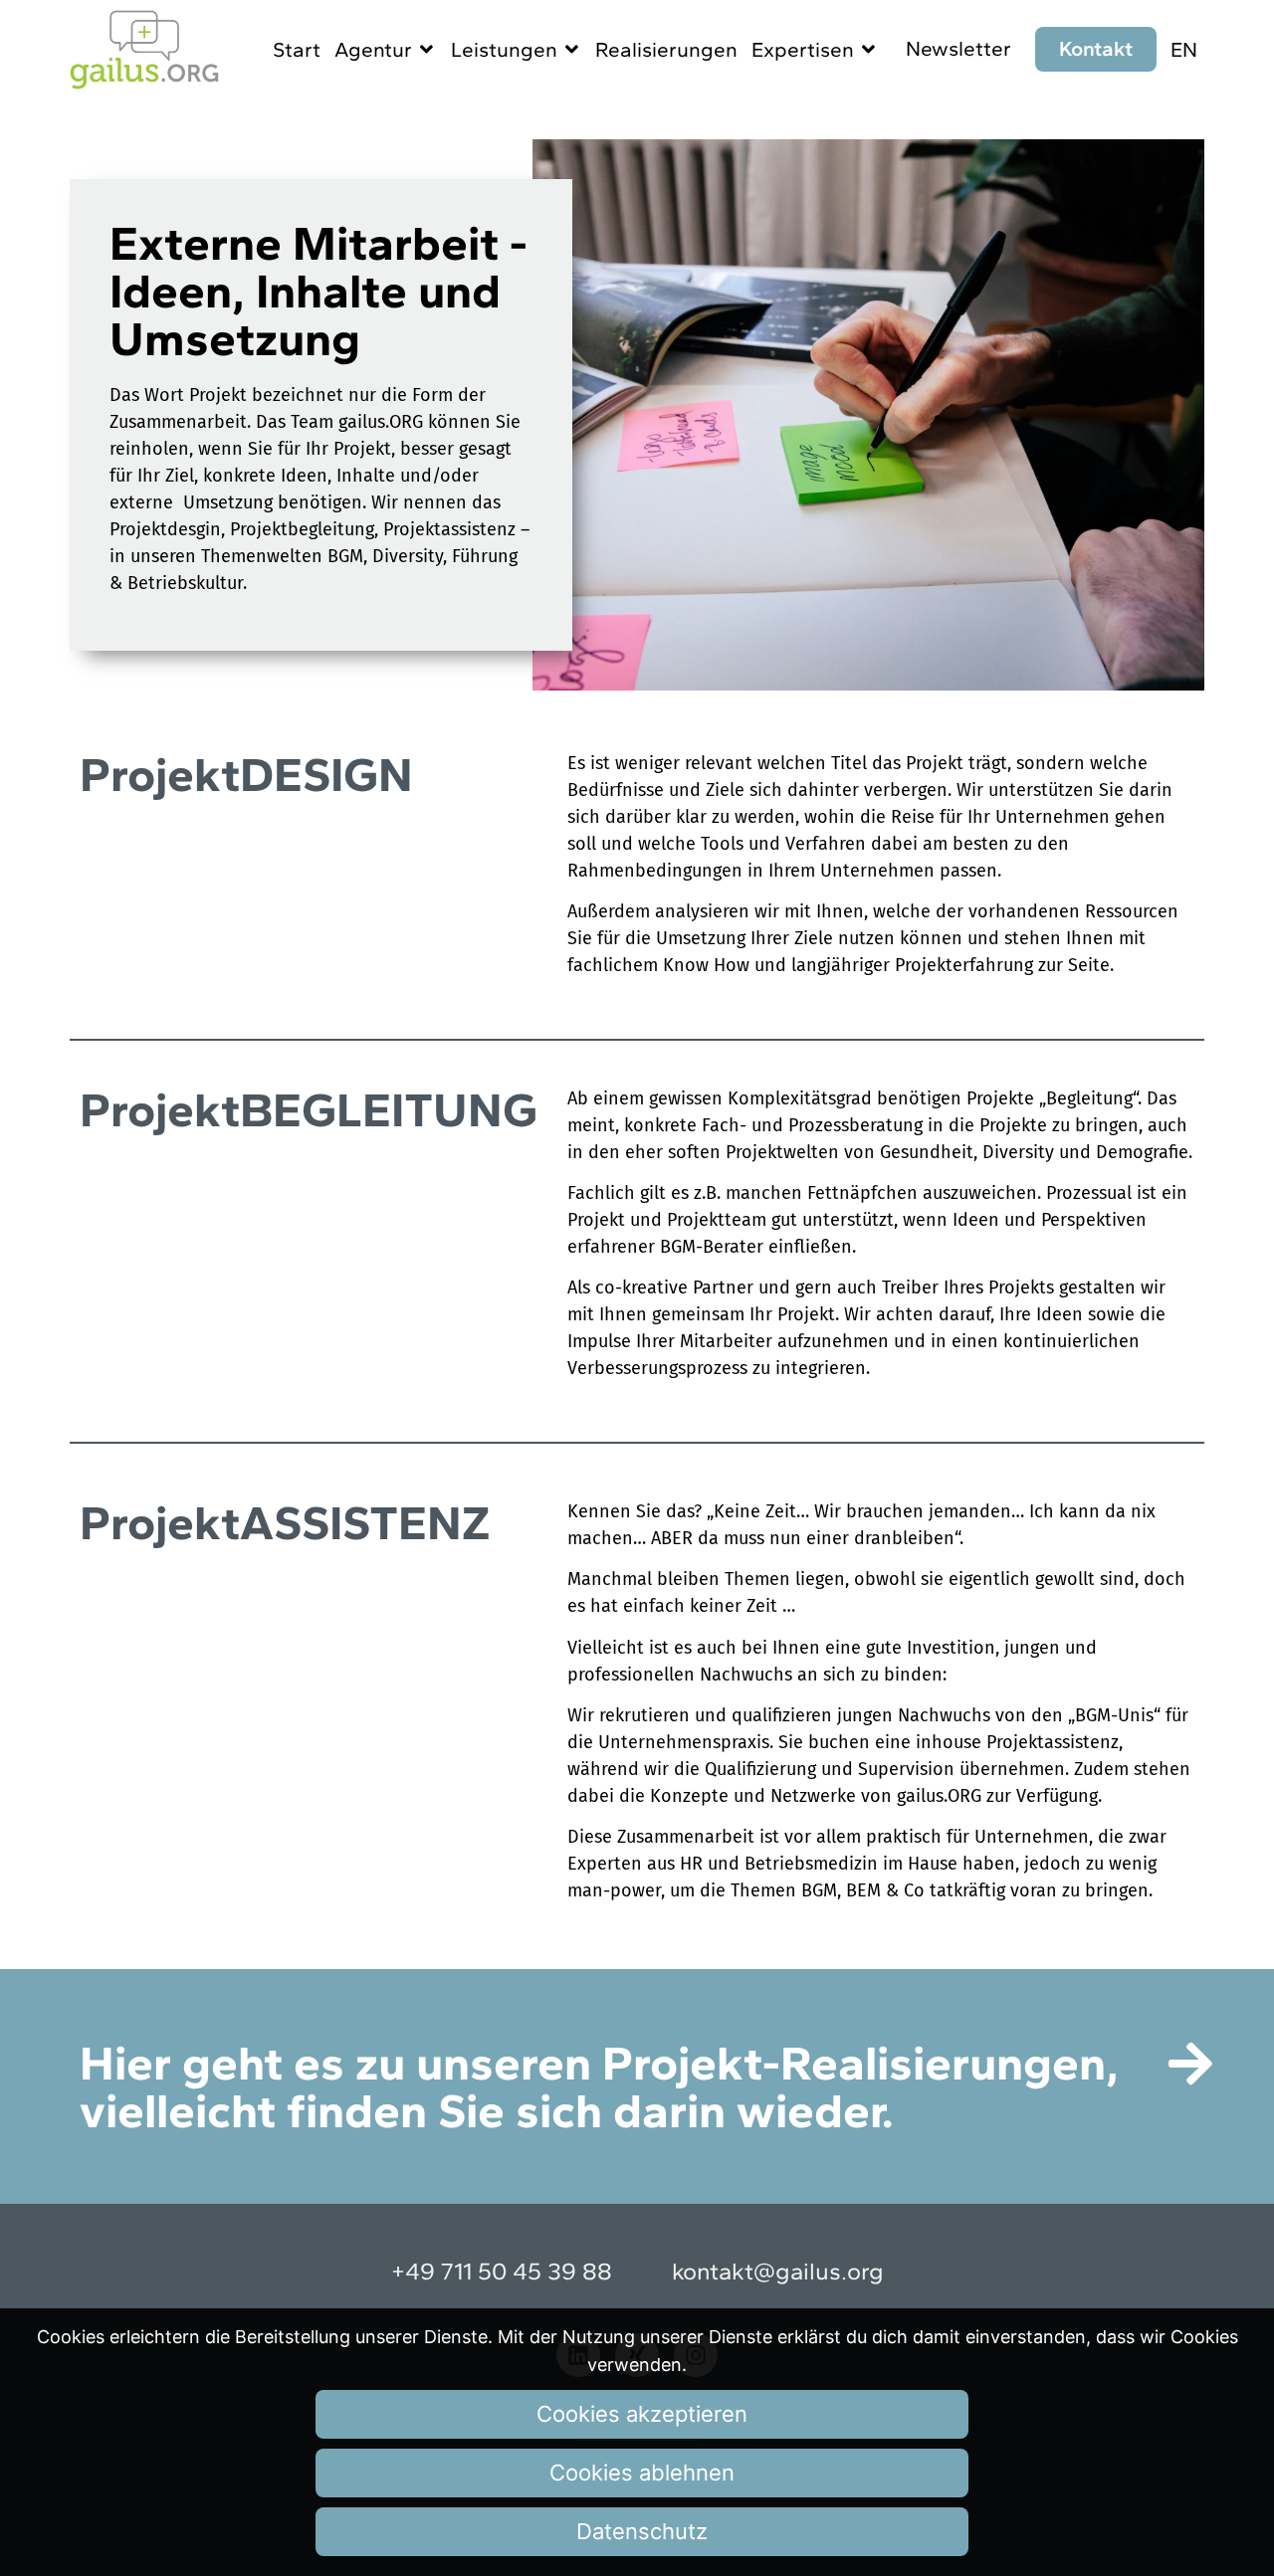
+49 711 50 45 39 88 (502, 2271)
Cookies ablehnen (642, 2473)
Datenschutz (642, 2531)
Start (297, 49)
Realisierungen (666, 49)
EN (1184, 49)
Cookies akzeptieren (642, 2414)
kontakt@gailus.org (778, 2271)
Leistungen (504, 49)
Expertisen (803, 49)
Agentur (373, 49)
